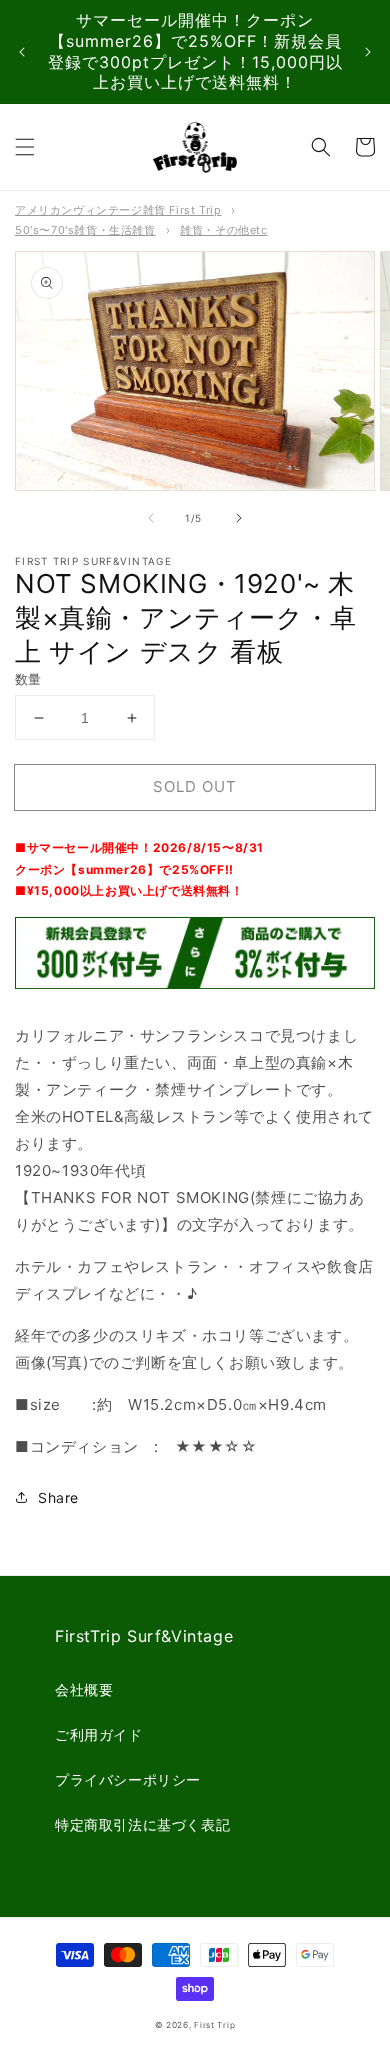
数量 (28, 679)
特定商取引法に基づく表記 (142, 1824)
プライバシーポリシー (128, 1779)
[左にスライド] (151, 518)
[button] (25, 147)
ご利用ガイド (99, 1734)
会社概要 (84, 1689)
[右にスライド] (239, 518)
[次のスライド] (368, 52)
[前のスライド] (22, 52)
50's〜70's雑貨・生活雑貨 (85, 230)
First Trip (214, 2025)
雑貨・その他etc (223, 230)
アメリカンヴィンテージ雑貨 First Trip (118, 210)
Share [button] (58, 1497)
